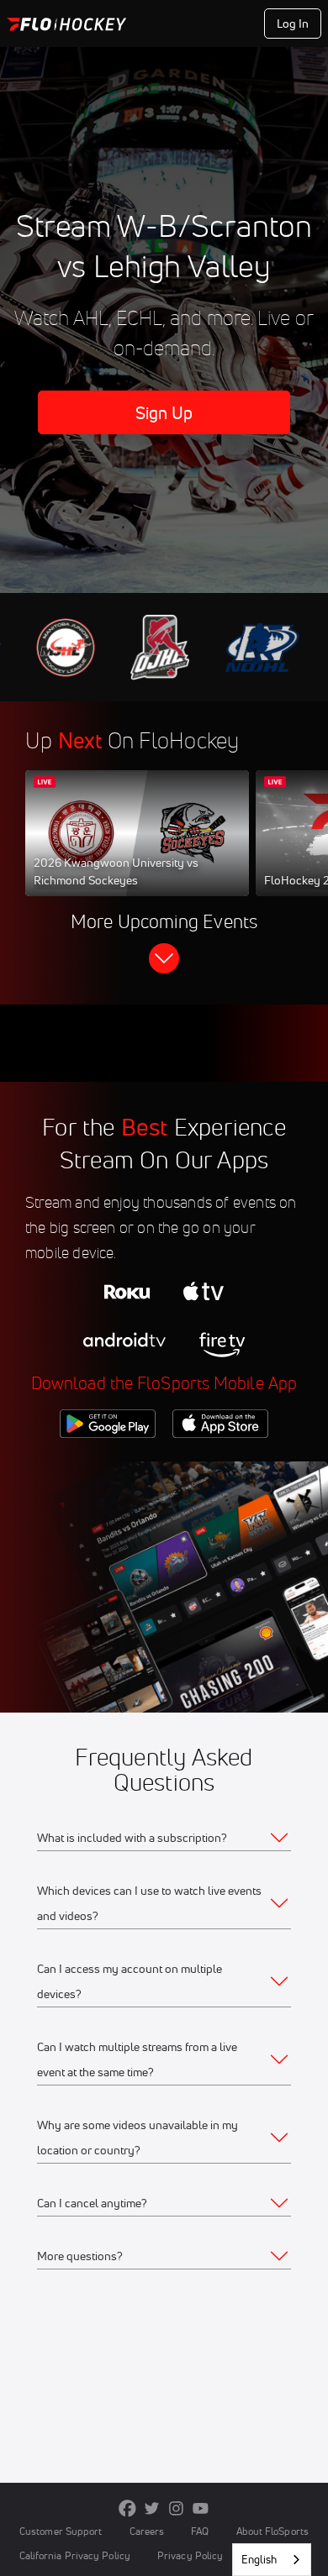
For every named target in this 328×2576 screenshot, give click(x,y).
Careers (147, 2531)
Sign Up (164, 413)
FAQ (200, 2531)
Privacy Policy (190, 2555)
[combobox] (272, 2560)
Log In (293, 24)
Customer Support (61, 2531)
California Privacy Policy (75, 2555)
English (259, 2559)
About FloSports (272, 2531)
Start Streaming (137, 849)
